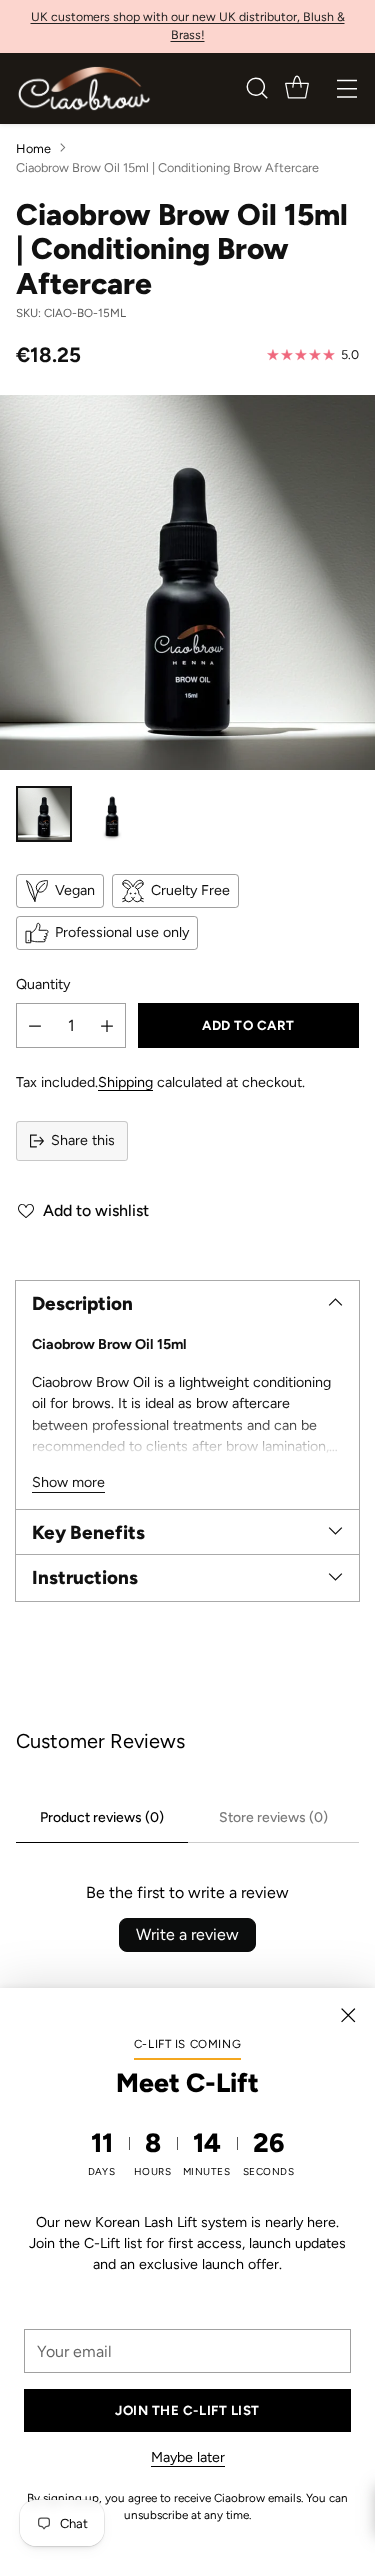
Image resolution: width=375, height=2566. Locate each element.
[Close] (348, 2015)
